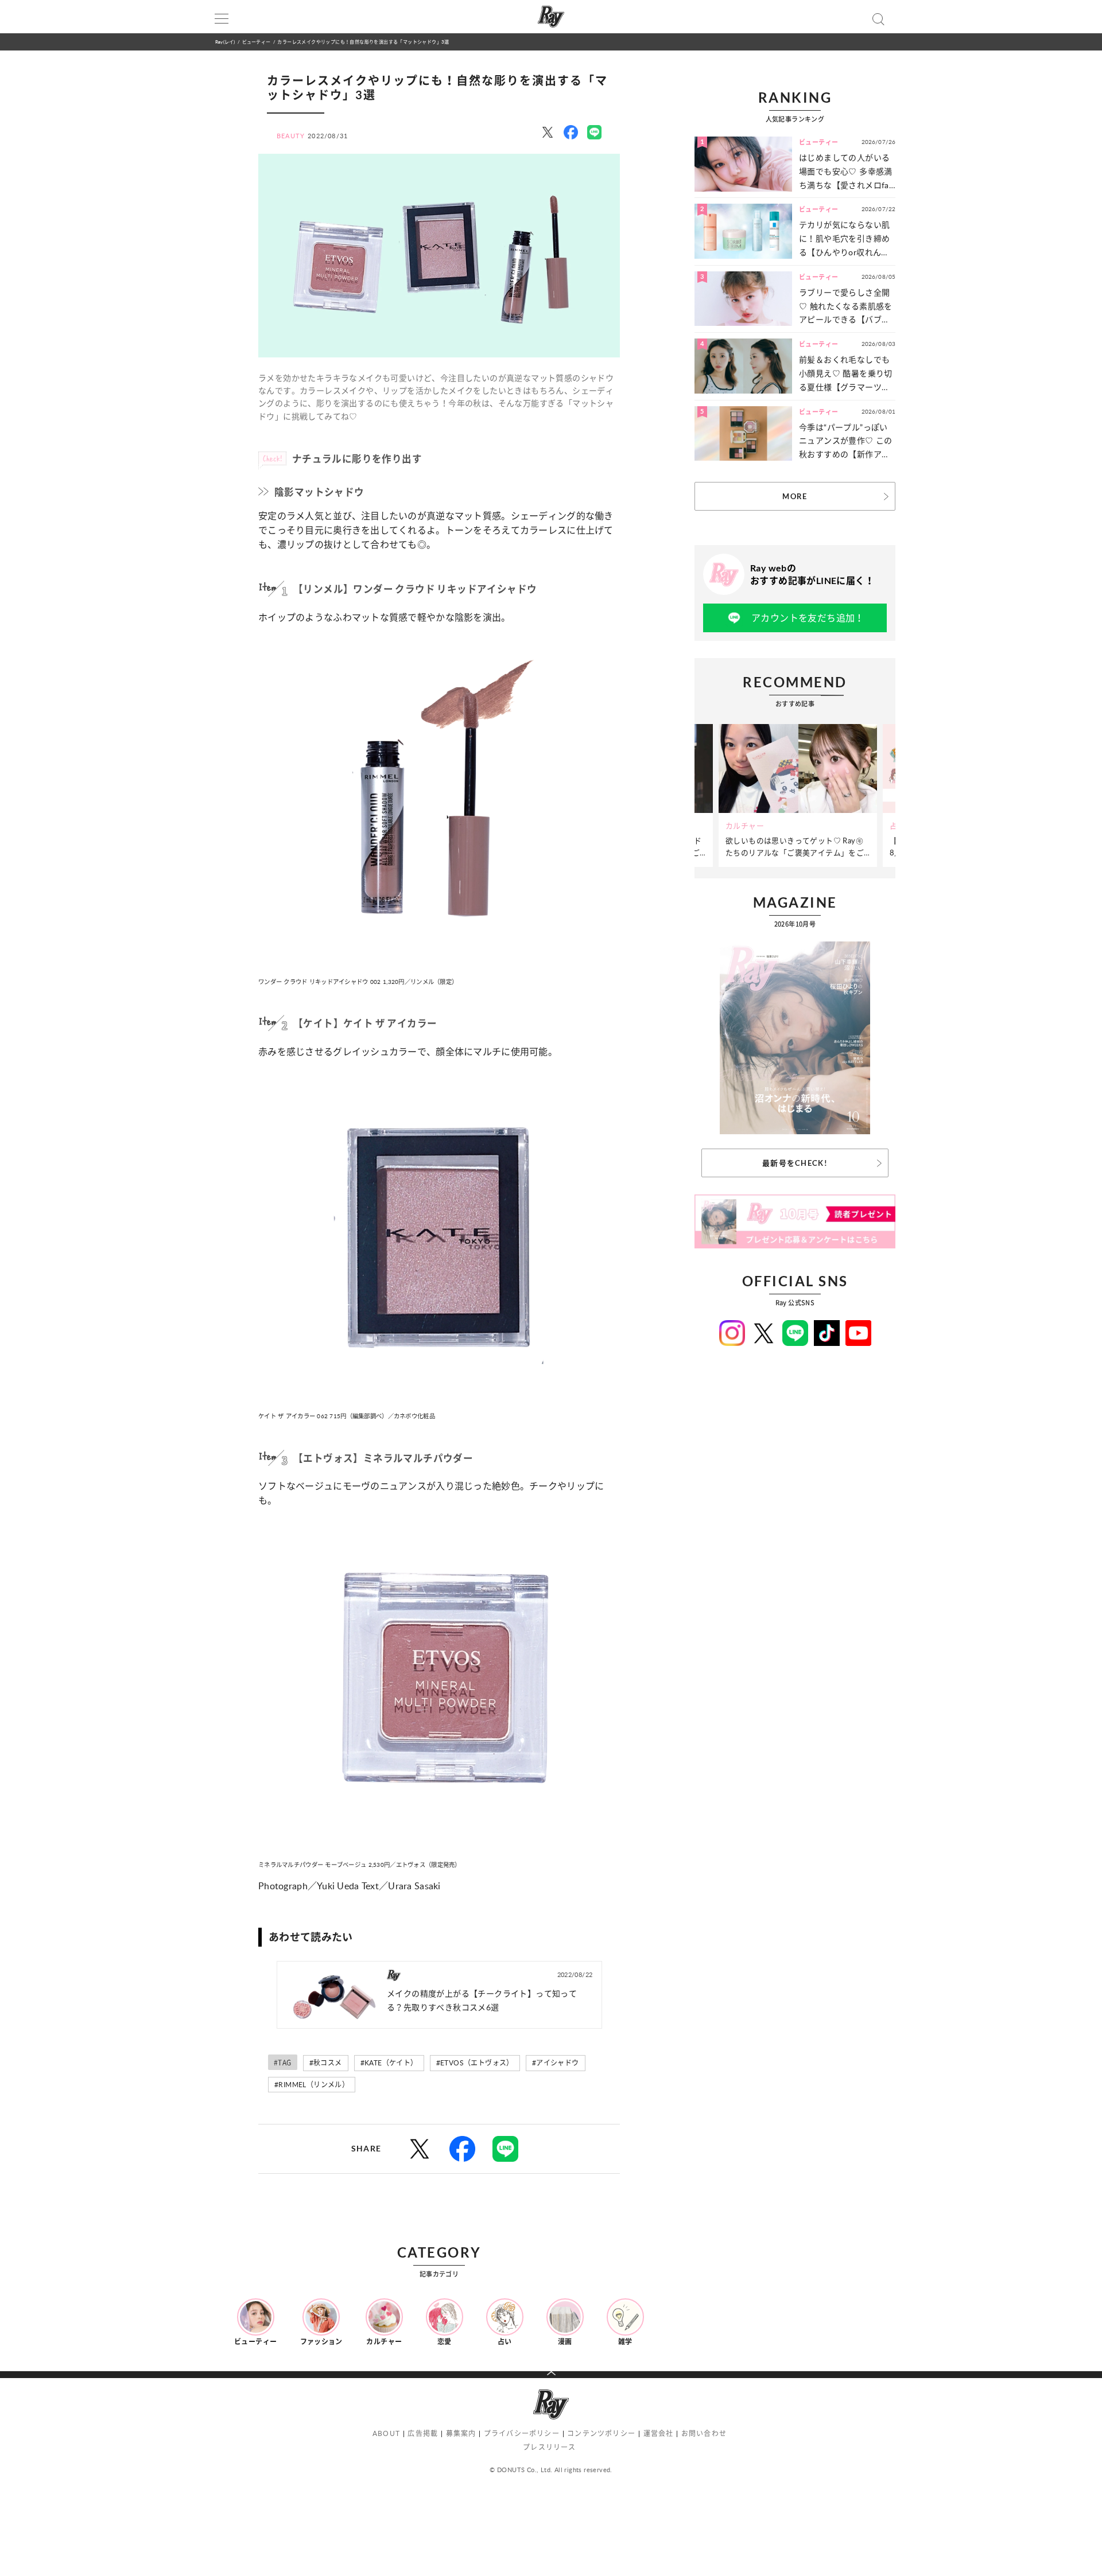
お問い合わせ (704, 2433)
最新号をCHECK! (795, 1163)
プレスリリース (549, 2447)
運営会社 (659, 2433)
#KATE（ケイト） (389, 2063)
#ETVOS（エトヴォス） (475, 2063)
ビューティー (256, 42)
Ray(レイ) (225, 42)
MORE (795, 496)
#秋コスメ (326, 2063)
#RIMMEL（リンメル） (312, 2085)
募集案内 (461, 2433)
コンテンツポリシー (601, 2433)
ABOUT (386, 2433)
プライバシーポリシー (522, 2433)
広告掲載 (423, 2433)
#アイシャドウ (556, 2063)
